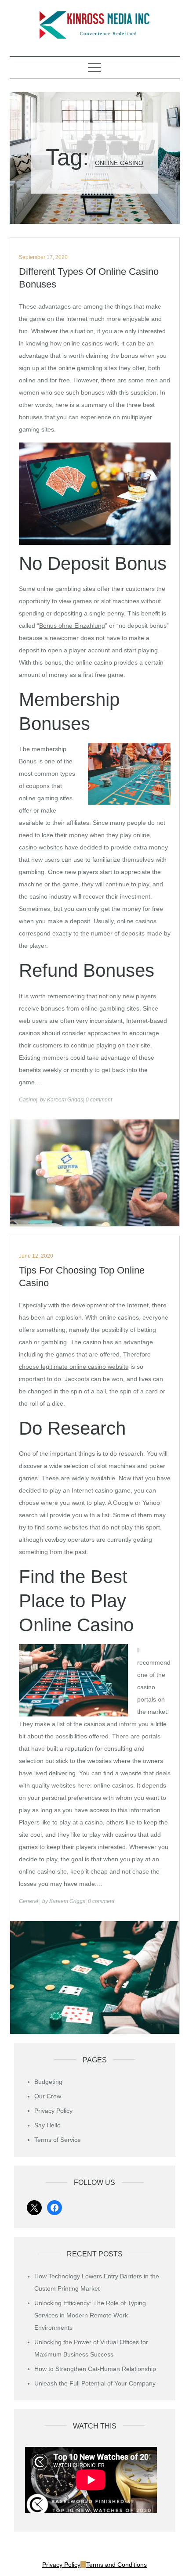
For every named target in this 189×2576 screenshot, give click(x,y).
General (29, 1901)
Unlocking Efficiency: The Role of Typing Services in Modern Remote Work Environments (90, 2315)
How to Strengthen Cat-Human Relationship (95, 2369)
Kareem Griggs (65, 1100)
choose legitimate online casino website (74, 1367)
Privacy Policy (53, 2111)
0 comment (99, 1100)
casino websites (41, 847)
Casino (27, 1100)
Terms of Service (58, 2140)
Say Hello (47, 2125)
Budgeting (48, 2082)
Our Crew (48, 2096)
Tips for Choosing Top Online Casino (82, 1277)
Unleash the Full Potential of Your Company (95, 2383)
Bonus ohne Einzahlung (72, 626)
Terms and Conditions (116, 2565)
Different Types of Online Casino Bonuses (89, 278)
